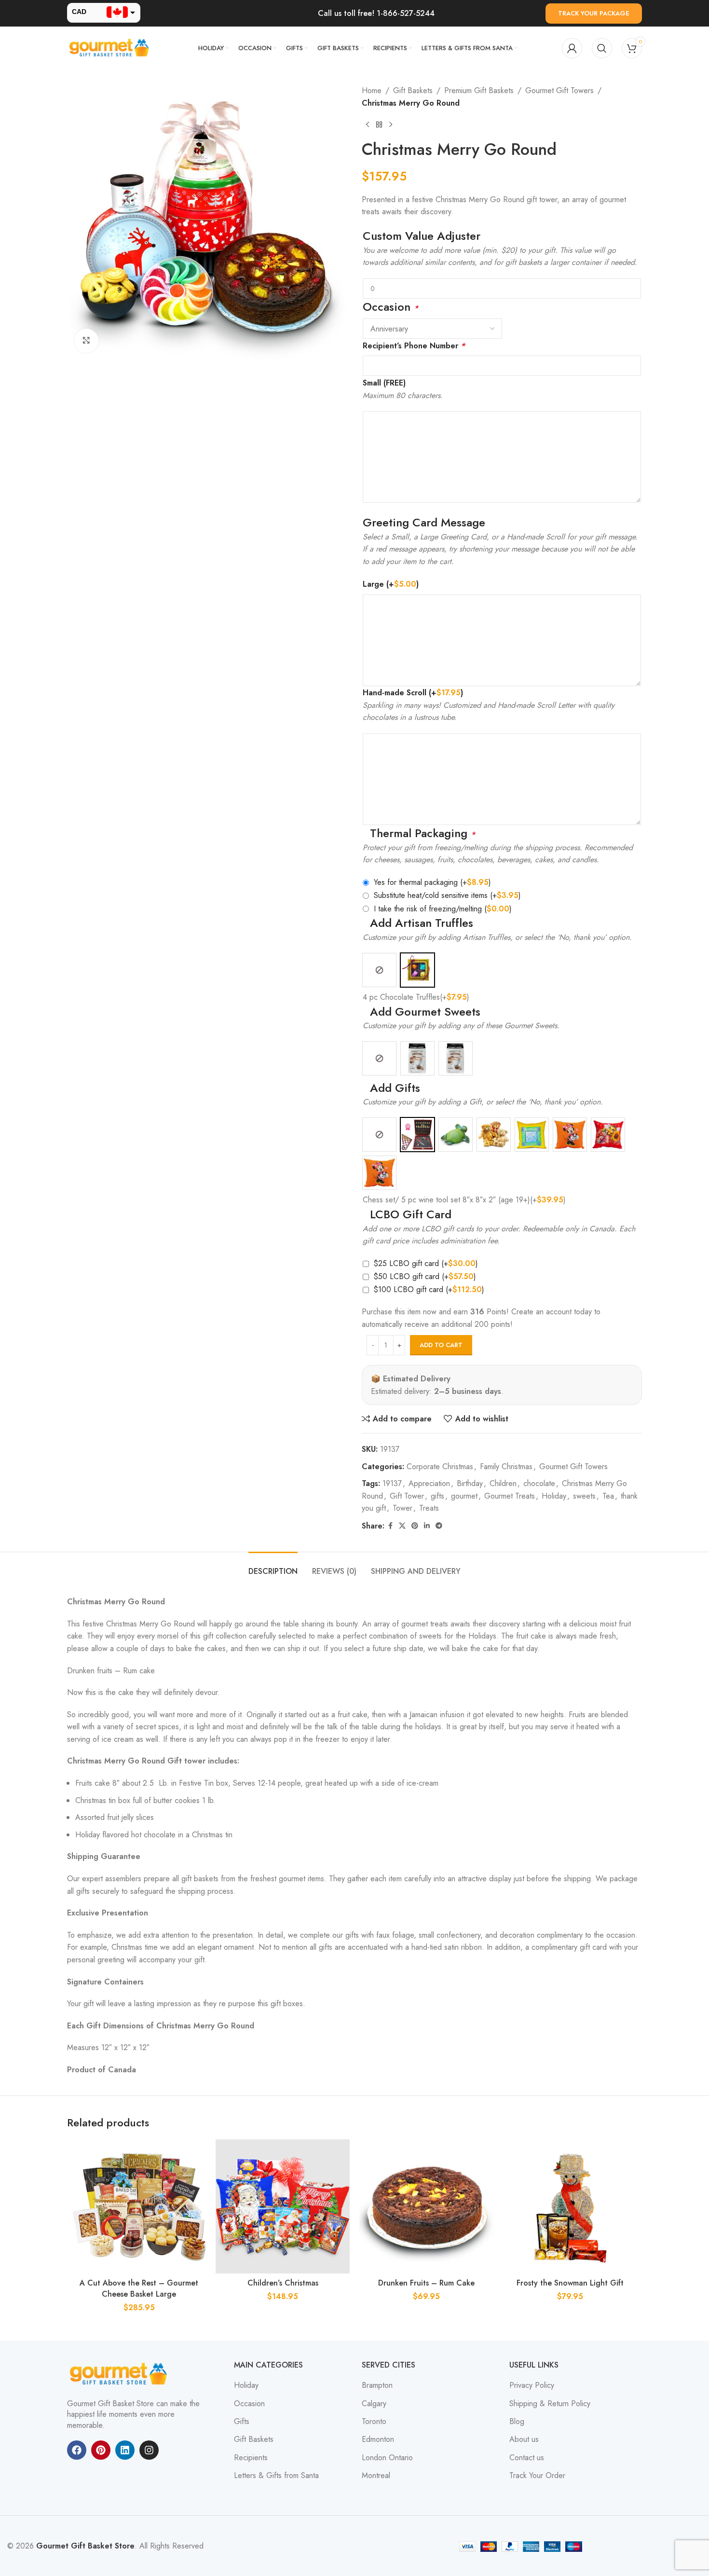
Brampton (377, 2385)
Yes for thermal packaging (432, 882)
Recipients (251, 2458)
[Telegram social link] (439, 1526)
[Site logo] (110, 48)
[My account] (572, 48)
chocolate (539, 1483)
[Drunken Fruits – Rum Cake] (426, 2206)
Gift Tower (407, 1496)
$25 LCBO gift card (426, 1263)
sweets (584, 1496)
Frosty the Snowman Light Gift (570, 2283)
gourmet (464, 1496)
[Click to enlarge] (86, 341)
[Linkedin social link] (427, 1526)
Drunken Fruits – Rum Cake (426, 2283)
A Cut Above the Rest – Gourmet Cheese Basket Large (139, 2288)
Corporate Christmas (440, 1467)
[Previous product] (368, 124)
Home (372, 90)
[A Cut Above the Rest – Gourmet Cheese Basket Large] (139, 2206)
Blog (517, 2422)
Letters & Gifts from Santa (276, 2476)
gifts (437, 1496)
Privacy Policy (532, 2385)
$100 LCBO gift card (429, 1289)
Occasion (249, 2404)
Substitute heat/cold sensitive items (447, 895)
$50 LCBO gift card (425, 1276)
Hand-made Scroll (413, 693)
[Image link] (120, 2373)
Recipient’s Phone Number (414, 346)
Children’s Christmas (283, 2283)
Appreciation (429, 1483)
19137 (392, 1483)
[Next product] (391, 124)
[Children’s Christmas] (283, 2206)
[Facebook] (77, 2450)
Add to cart (441, 1345)
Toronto (374, 2422)
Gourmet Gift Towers (559, 90)
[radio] (379, 970)
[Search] (602, 48)
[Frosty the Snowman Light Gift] (570, 2206)
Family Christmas (506, 1467)
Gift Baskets (413, 90)
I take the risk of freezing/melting (443, 909)
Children (503, 1483)
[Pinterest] (101, 2450)
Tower (402, 1508)
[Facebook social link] (390, 1526)
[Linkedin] (125, 2450)
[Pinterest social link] (415, 1526)
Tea (608, 1496)
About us (524, 2439)
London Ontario (387, 2458)
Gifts (242, 2422)
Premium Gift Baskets (479, 90)
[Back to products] (379, 124)
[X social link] (402, 1526)
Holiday (554, 1496)
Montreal (376, 2476)
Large (391, 584)
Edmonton (378, 2439)
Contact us (527, 2458)
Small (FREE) (384, 383)
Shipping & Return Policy (550, 2404)
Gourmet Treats (510, 1496)
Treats (429, 1508)
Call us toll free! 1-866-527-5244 (376, 13)
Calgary (374, 2404)
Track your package (594, 13)
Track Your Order (537, 2476)
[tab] (273, 1566)
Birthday (470, 1483)
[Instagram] (149, 2450)
